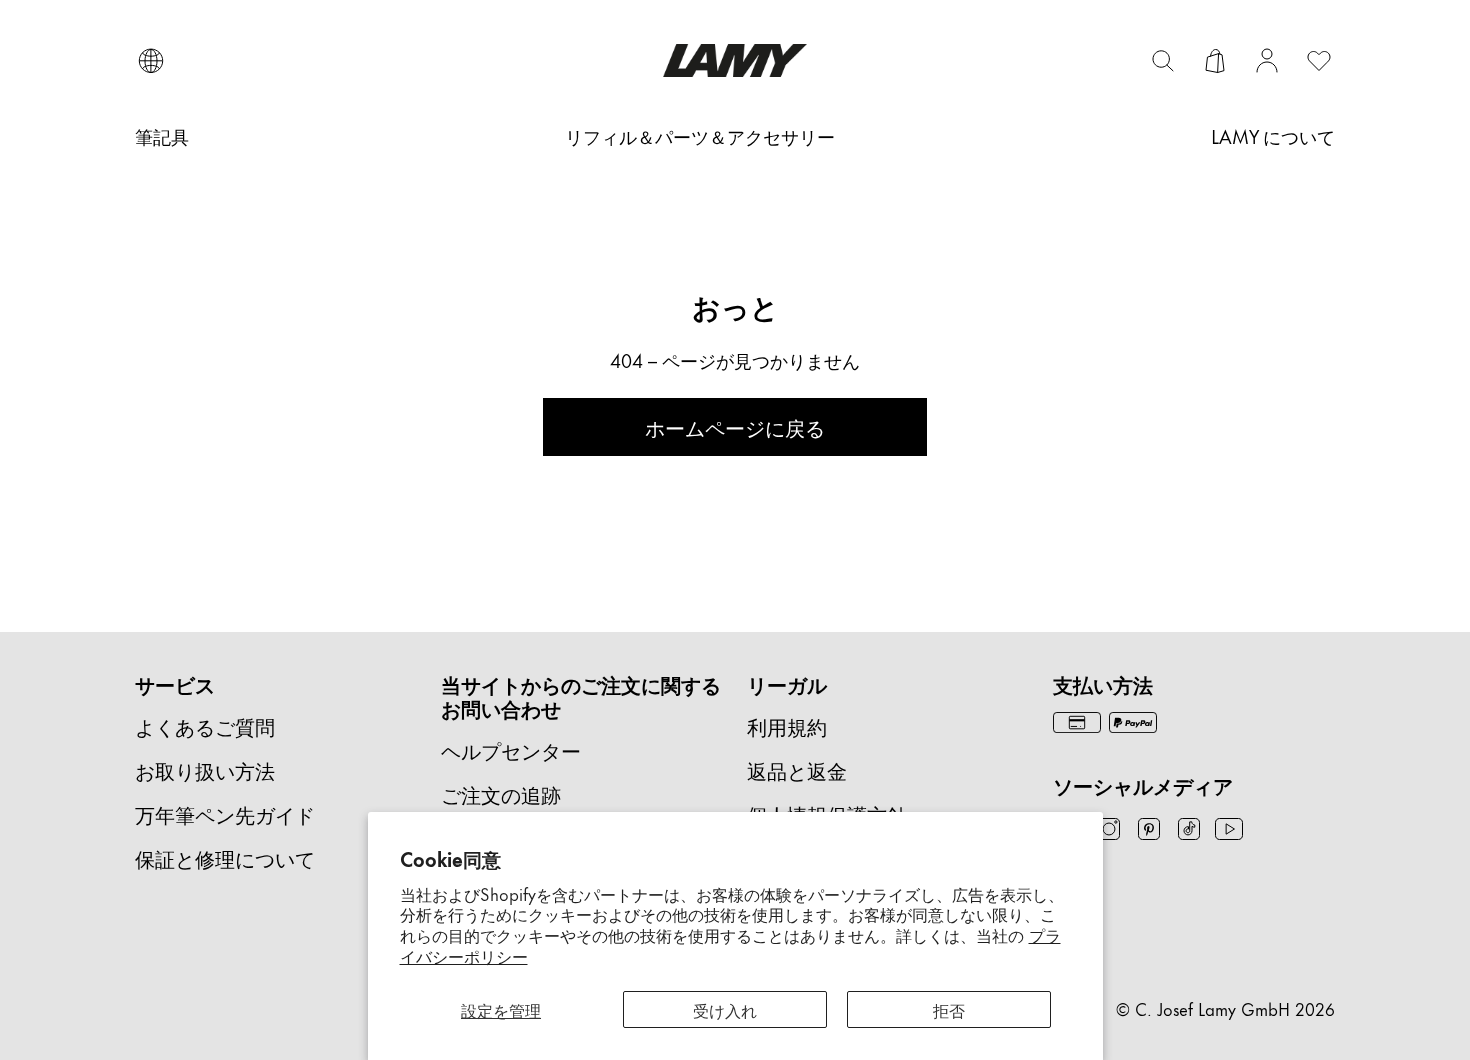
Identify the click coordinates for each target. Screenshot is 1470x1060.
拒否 (949, 1009)
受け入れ (725, 1009)
